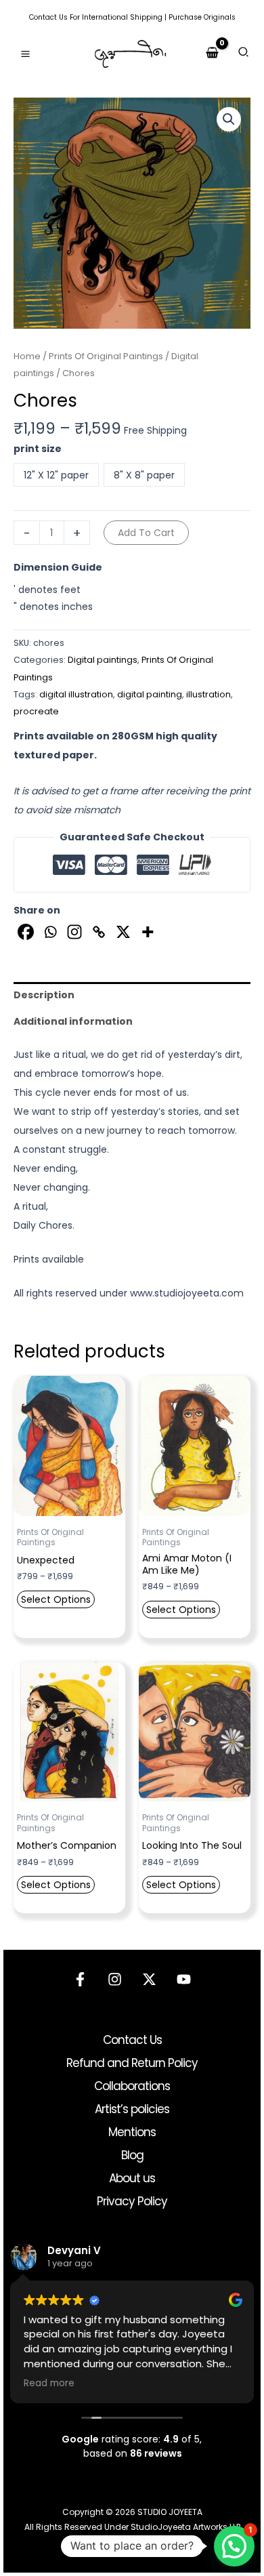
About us (132, 2178)
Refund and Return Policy (132, 2063)
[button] (244, 54)
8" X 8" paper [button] (144, 475)
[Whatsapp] (50, 932)
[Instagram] (74, 932)
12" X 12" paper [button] (56, 475)
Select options (56, 1599)
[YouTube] (184, 1979)
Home (27, 356)
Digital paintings (103, 660)
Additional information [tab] (73, 1021)
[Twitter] (149, 1979)
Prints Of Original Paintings (106, 356)
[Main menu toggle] (25, 54)
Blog (132, 2155)
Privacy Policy (132, 2201)
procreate (36, 711)
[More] (148, 932)
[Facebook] (26, 932)
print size (38, 449)
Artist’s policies (132, 2109)
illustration (208, 694)
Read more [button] (49, 2384)
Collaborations (132, 2086)
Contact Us (48, 17)
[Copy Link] (99, 932)
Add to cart (146, 533)
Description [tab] (44, 995)
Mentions (132, 2132)
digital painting (150, 694)
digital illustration (76, 694)
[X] (123, 932)
